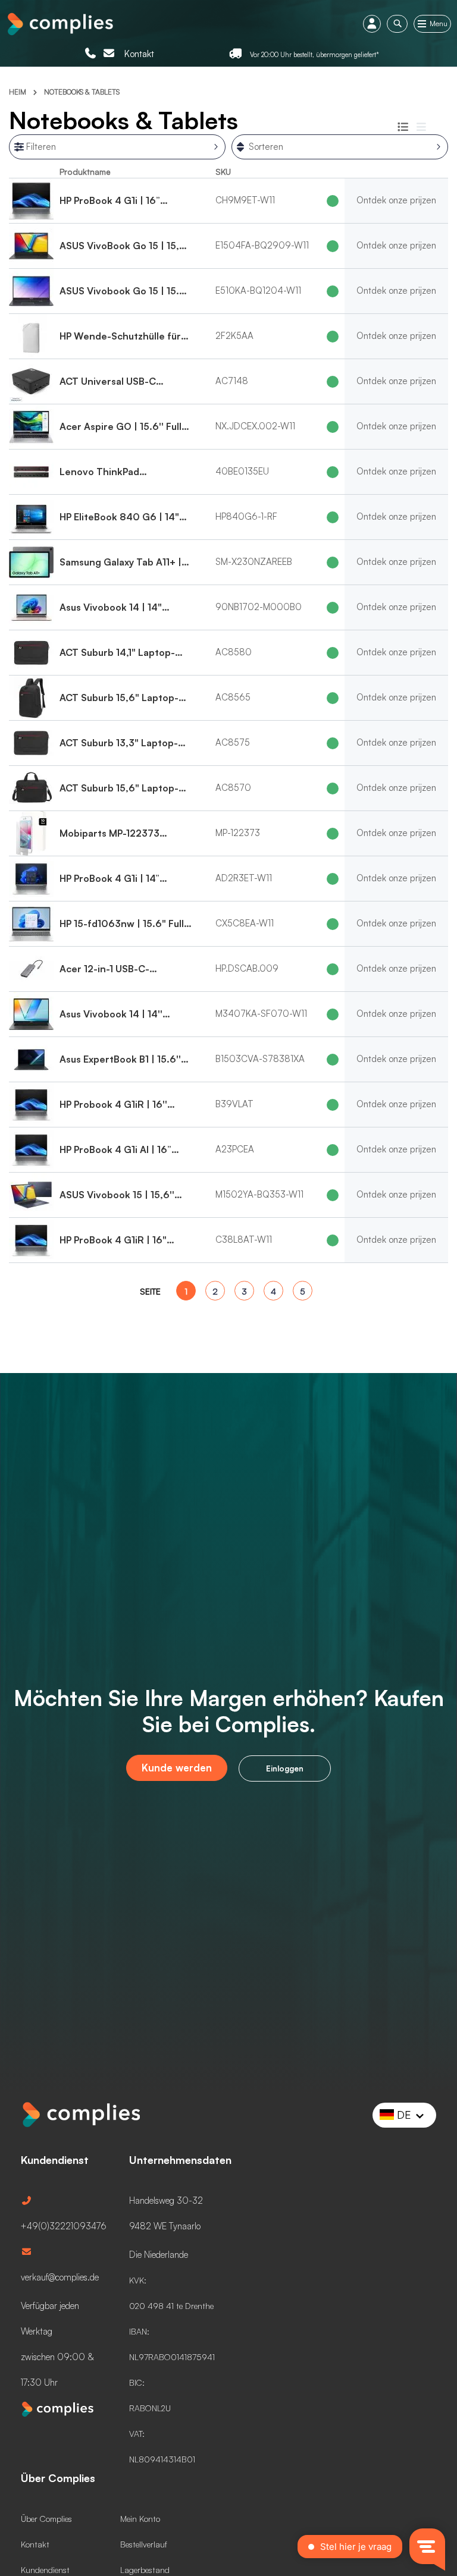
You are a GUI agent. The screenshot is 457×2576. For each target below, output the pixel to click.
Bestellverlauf (144, 2544)
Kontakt (139, 54)
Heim (18, 92)
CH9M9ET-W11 (245, 200)
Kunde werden (177, 1768)
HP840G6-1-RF (246, 516)
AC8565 (233, 697)
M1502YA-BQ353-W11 (259, 1194)
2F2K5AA (234, 336)
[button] (405, 2115)
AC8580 (234, 652)
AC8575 (233, 742)
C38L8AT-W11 (244, 1240)
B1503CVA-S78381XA (260, 1059)
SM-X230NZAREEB (254, 562)
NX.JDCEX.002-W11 (255, 426)
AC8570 (233, 788)
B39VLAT (234, 1104)
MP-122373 (238, 833)
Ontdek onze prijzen (396, 200)
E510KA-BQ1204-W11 (258, 290)
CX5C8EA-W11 (245, 923)
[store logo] (60, 23)
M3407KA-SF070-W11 (261, 1014)
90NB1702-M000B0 (259, 607)
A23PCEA (235, 1149)
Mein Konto (140, 2519)
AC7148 (232, 381)
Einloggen (285, 1768)
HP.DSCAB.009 (247, 968)
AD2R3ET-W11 (244, 878)
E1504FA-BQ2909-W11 (262, 245)
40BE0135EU (242, 471)
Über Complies (46, 2519)
